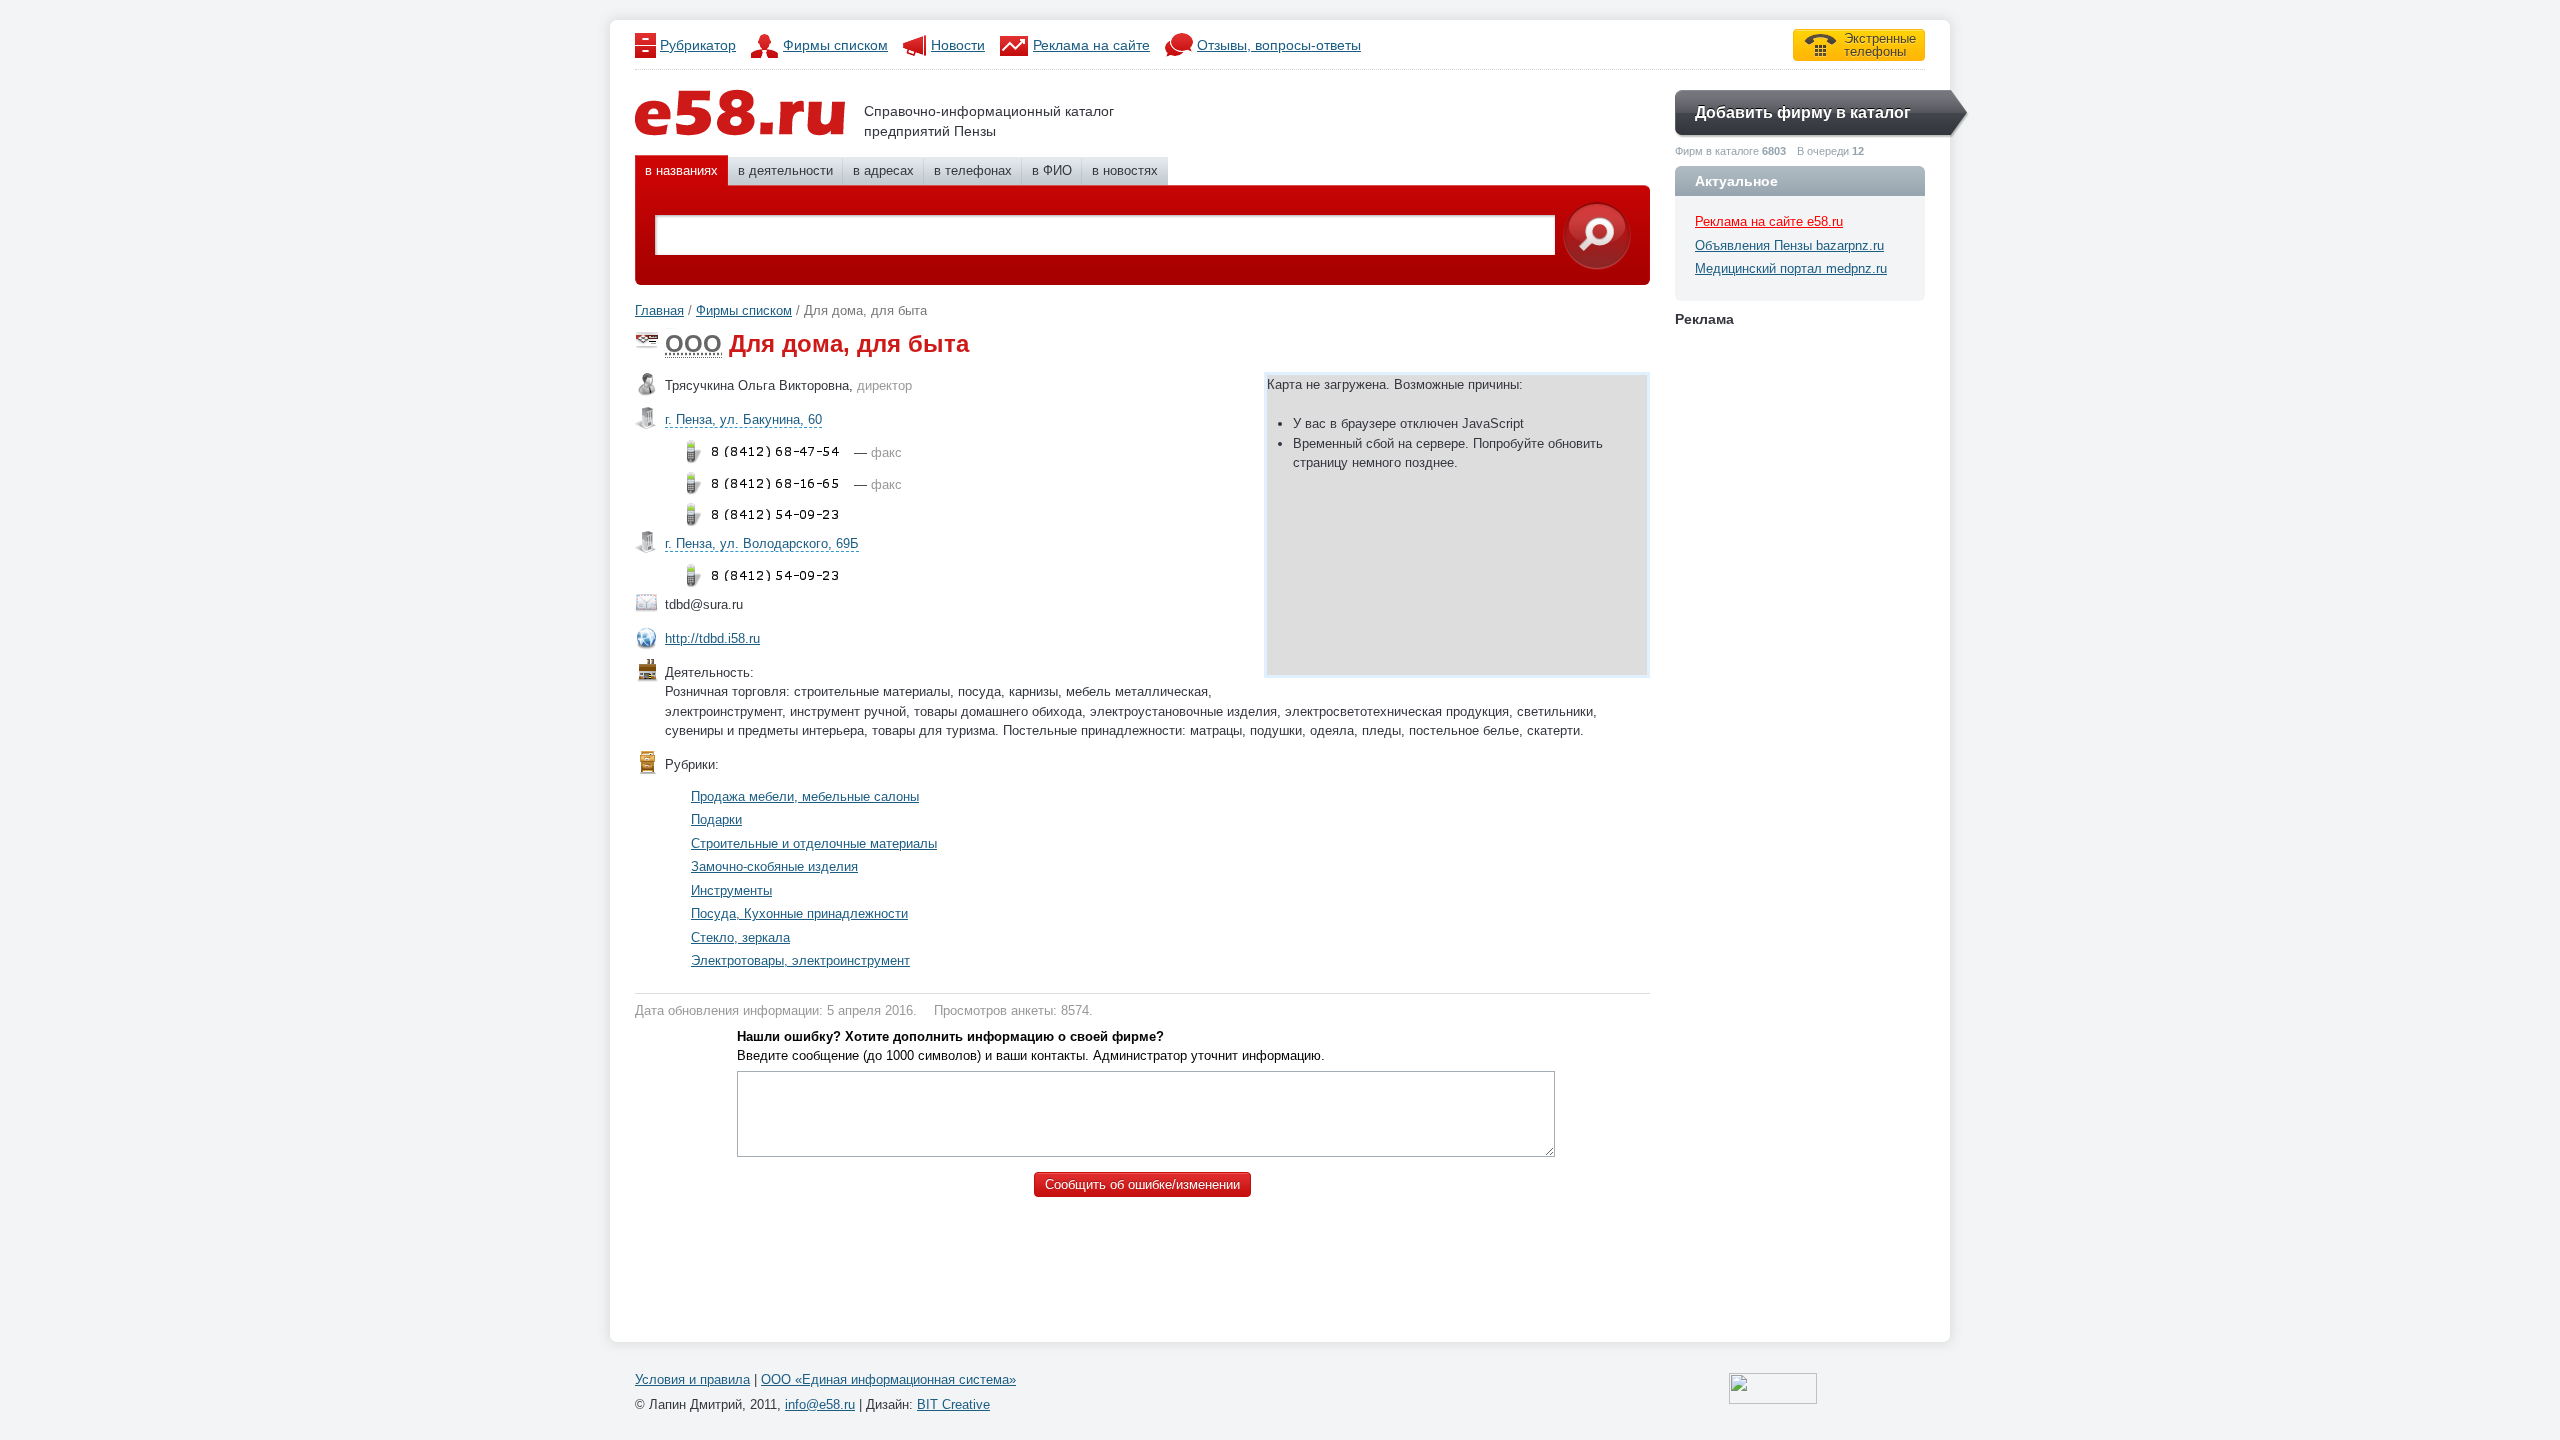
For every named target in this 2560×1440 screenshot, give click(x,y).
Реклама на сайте (1091, 45)
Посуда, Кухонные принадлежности (799, 913)
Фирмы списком (835, 45)
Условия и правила (692, 1379)
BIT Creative (953, 1404)
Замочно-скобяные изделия (774, 866)
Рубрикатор (698, 45)
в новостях (1125, 170)
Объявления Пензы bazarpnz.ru (1789, 245)
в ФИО (1052, 170)
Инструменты (731, 890)
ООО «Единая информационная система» (888, 1379)
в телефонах (973, 170)
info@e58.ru (820, 1404)
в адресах (883, 170)
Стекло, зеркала (740, 937)
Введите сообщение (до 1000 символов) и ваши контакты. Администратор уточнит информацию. (1031, 1046)
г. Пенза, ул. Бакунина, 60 (743, 419)
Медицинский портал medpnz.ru (1791, 268)
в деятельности (785, 170)
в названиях (681, 170)
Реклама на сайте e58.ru (1769, 221)
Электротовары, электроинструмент (800, 960)
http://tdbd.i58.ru (712, 638)
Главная (659, 310)
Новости (958, 45)
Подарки (716, 819)
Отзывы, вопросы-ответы (1279, 45)
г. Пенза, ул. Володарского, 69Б (762, 543)
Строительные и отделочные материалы (814, 843)
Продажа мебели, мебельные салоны (805, 796)
